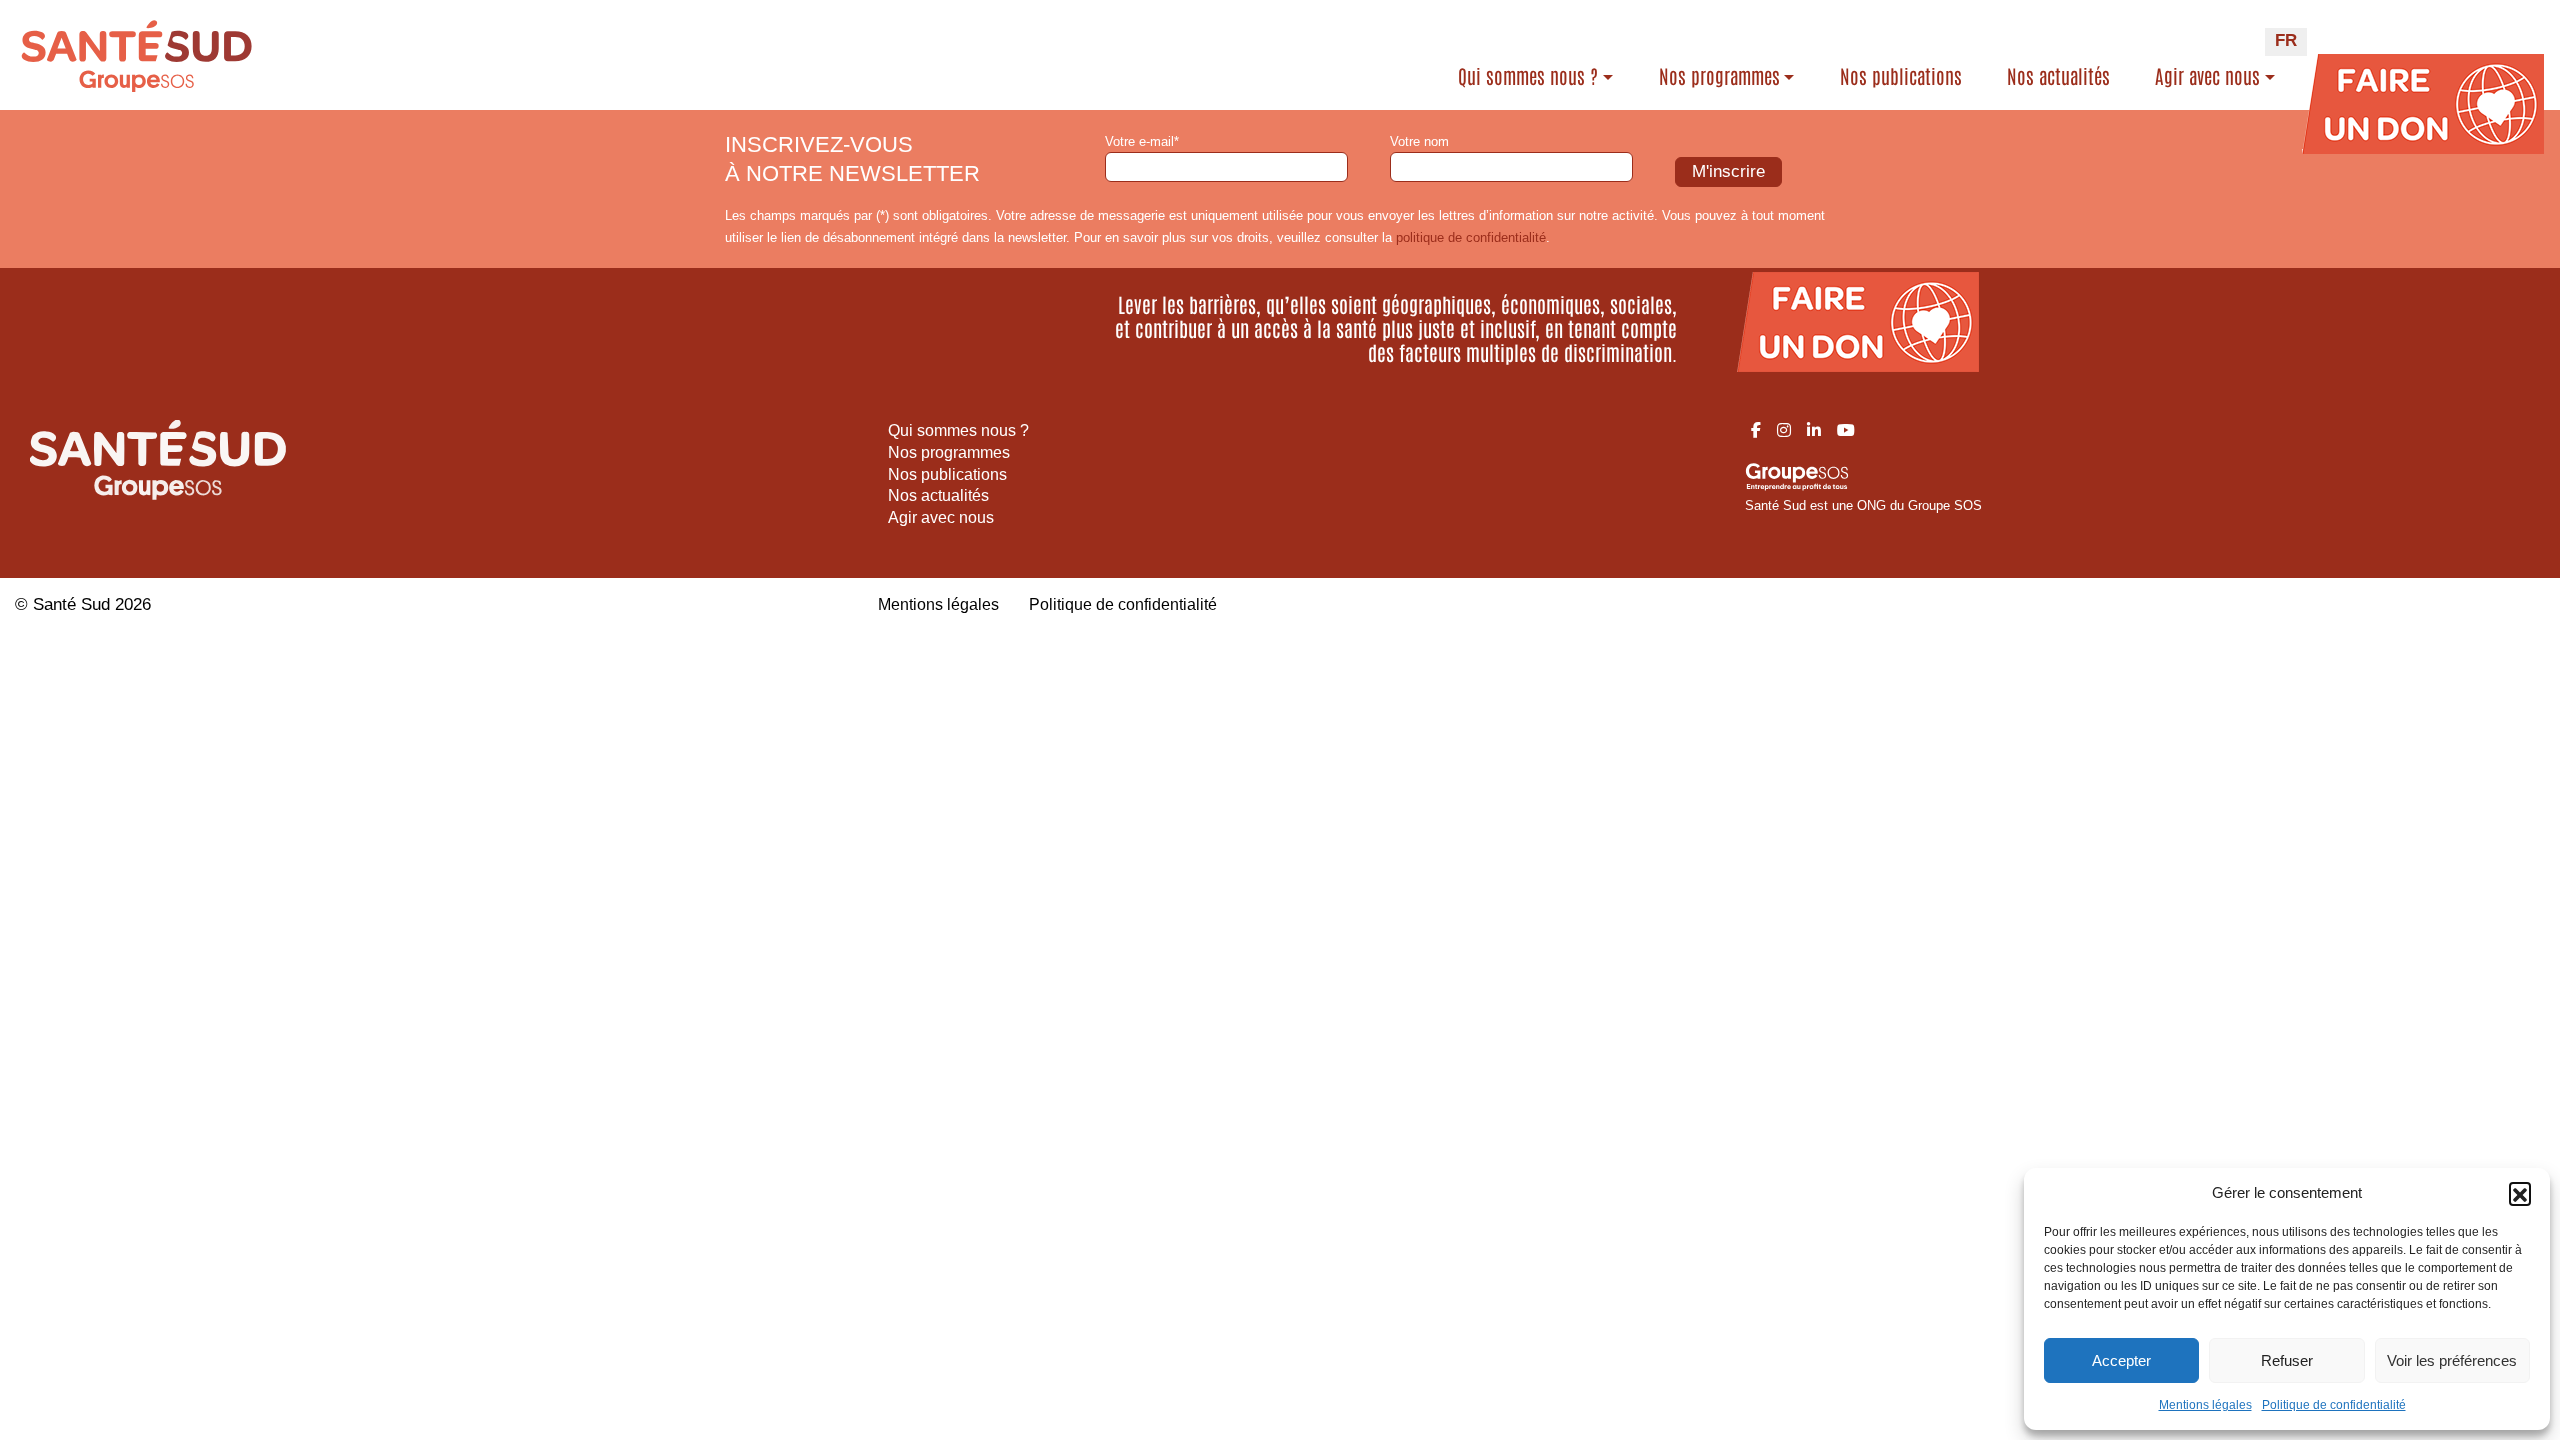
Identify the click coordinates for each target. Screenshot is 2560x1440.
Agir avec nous (2207, 76)
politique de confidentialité (1471, 237)
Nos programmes (1719, 76)
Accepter (2121, 1360)
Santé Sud (71, 604)
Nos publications (1901, 76)
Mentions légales (2205, 1405)
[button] (2520, 1193)
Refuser (2287, 1360)
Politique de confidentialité (2334, 1405)
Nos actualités (2058, 76)
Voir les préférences (2452, 1360)
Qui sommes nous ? (1528, 76)
